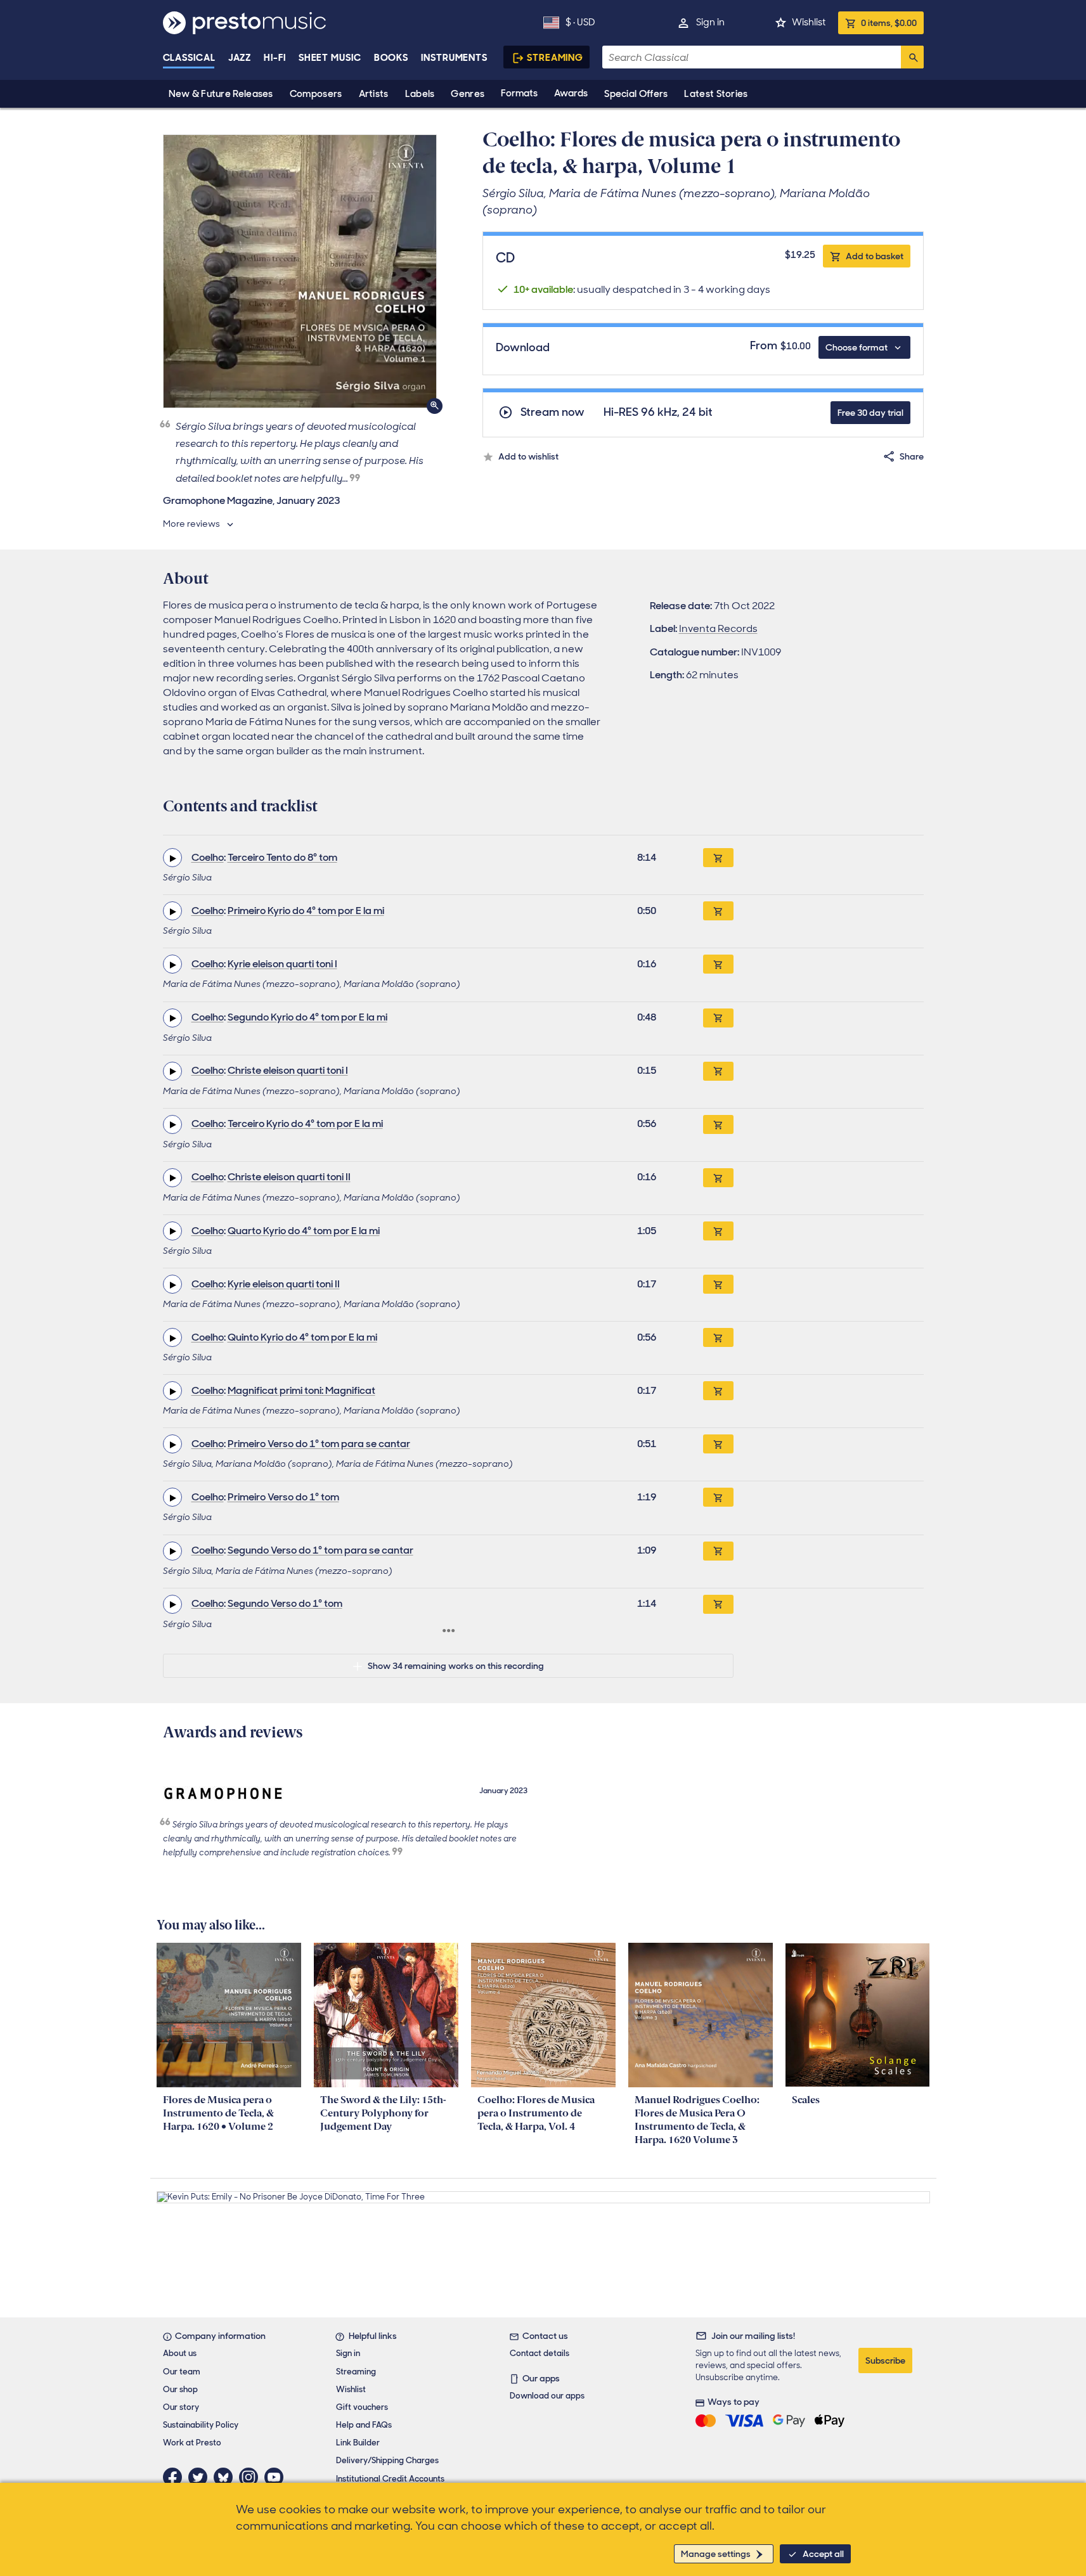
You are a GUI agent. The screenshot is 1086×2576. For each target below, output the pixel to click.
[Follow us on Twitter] (201, 2477)
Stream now (553, 412)
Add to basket (875, 256)
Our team (182, 2372)
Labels (420, 94)
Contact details (540, 2353)
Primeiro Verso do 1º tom (283, 1497)
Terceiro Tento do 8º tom (282, 857)
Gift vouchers (362, 2407)
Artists (374, 94)
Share (912, 456)
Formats (519, 93)
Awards (571, 93)
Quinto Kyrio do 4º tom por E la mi (302, 1337)
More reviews (191, 524)
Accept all (823, 2554)
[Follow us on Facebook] (176, 2477)
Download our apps (547, 2396)
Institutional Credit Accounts (390, 2479)
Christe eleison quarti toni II (289, 1177)
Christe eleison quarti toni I (288, 1070)
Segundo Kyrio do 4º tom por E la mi (307, 1017)
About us (180, 2353)
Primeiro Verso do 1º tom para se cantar (319, 1444)
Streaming (555, 58)
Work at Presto (192, 2443)
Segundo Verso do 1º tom (285, 1603)
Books (391, 58)
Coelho (208, 857)
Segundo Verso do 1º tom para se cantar (320, 1550)
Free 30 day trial (870, 413)
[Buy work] (718, 858)
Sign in (710, 22)
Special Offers (636, 94)
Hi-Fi (275, 58)
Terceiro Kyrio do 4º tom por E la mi (305, 1124)
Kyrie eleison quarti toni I (282, 964)
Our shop (180, 2389)
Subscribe (885, 2360)
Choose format (857, 347)
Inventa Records (718, 628)
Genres (468, 94)
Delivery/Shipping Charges (387, 2460)
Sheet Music (330, 58)
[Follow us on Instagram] (252, 2477)
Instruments (454, 58)
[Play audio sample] (172, 858)
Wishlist (809, 22)
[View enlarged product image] (300, 271)
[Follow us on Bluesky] (226, 2477)
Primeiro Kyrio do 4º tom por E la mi (306, 911)
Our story (181, 2407)
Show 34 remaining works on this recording (456, 1666)
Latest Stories (716, 94)
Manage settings (716, 2554)
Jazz (240, 58)
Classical (189, 58)
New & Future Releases (221, 94)
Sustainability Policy (201, 2425)
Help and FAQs (364, 2425)
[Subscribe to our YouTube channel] (277, 2477)
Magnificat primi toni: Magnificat (301, 1390)
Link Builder (358, 2443)
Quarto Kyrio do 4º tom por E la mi (304, 1231)
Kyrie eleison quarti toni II (284, 1284)
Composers (316, 94)
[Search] (912, 57)
